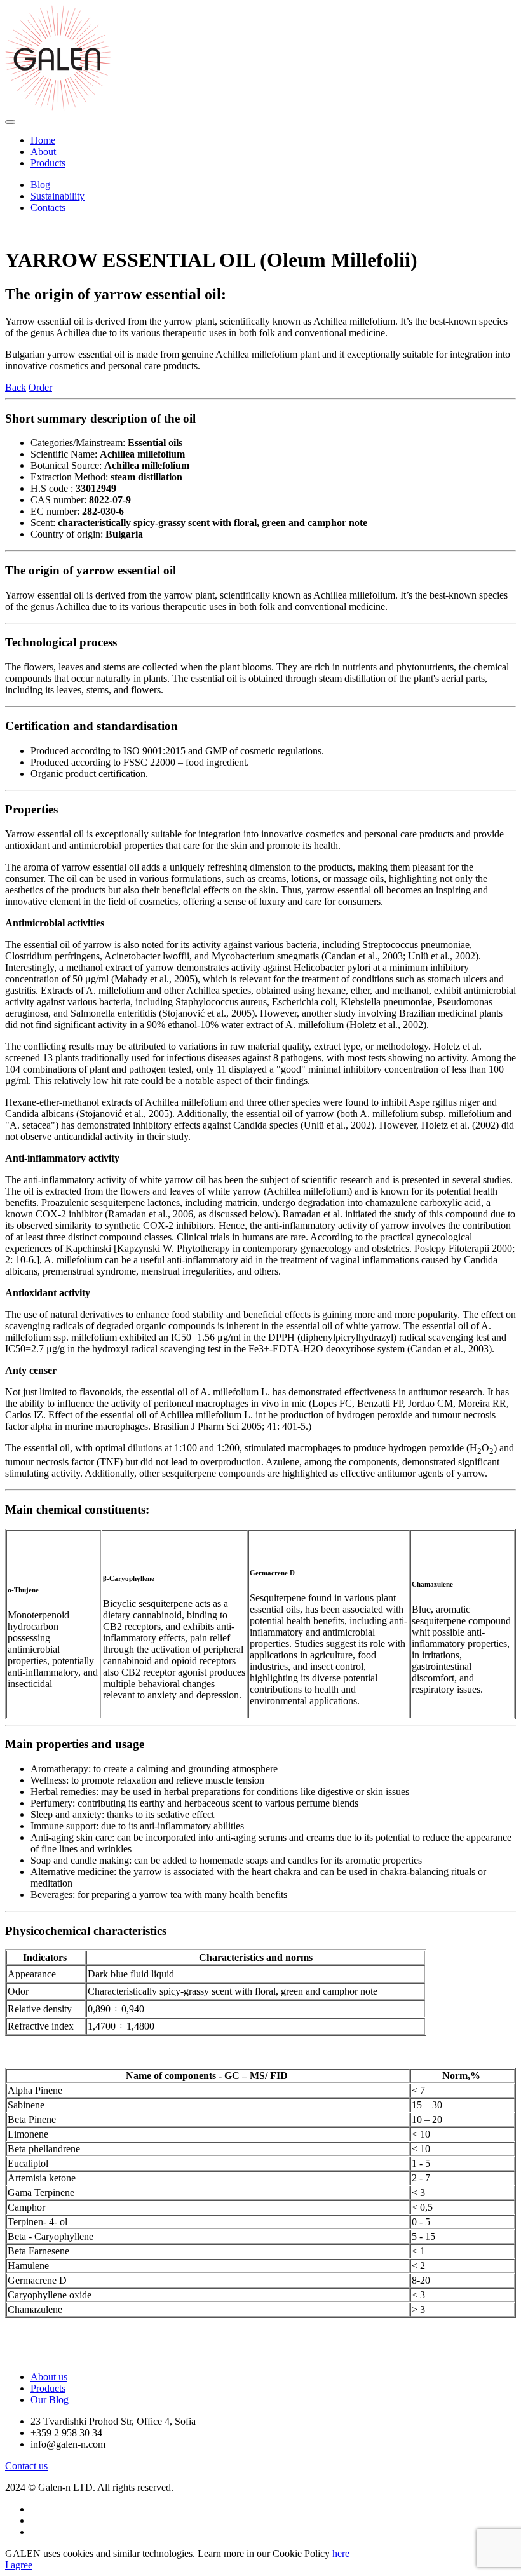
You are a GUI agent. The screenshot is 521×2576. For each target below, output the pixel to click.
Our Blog (50, 2400)
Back (16, 387)
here (341, 2553)
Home (43, 140)
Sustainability (58, 196)
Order (40, 387)
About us (49, 2377)
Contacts (48, 207)
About (43, 152)
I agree (19, 2565)
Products (48, 163)
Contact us (26, 2466)
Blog (40, 185)
